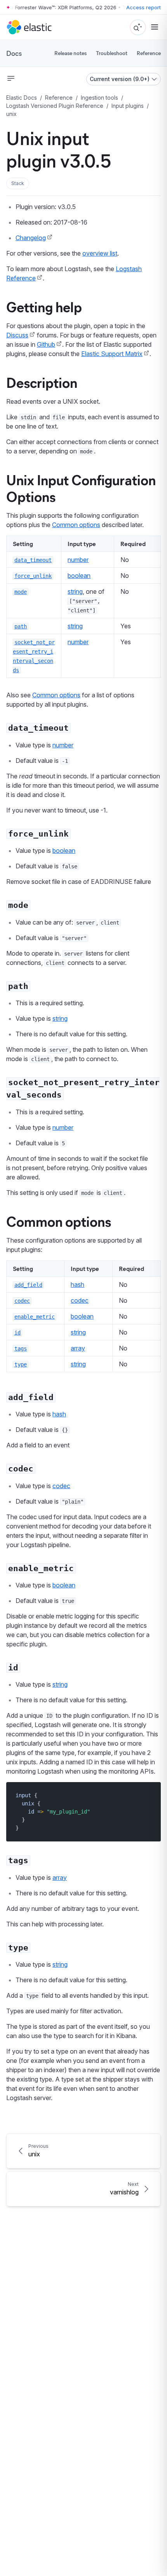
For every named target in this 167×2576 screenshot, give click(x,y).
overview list (100, 253)
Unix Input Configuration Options (81, 488)
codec (80, 1300)
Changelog (31, 238)
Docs (14, 53)
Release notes (70, 53)
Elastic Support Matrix (112, 354)
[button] (18, 183)
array (78, 1348)
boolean (79, 576)
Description (42, 382)
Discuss (17, 335)
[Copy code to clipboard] (149, 1795)
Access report (144, 7)
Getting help (44, 306)
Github (46, 344)
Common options (76, 525)
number (78, 560)
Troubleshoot (112, 53)
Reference (149, 53)
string (75, 591)
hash (77, 1285)
